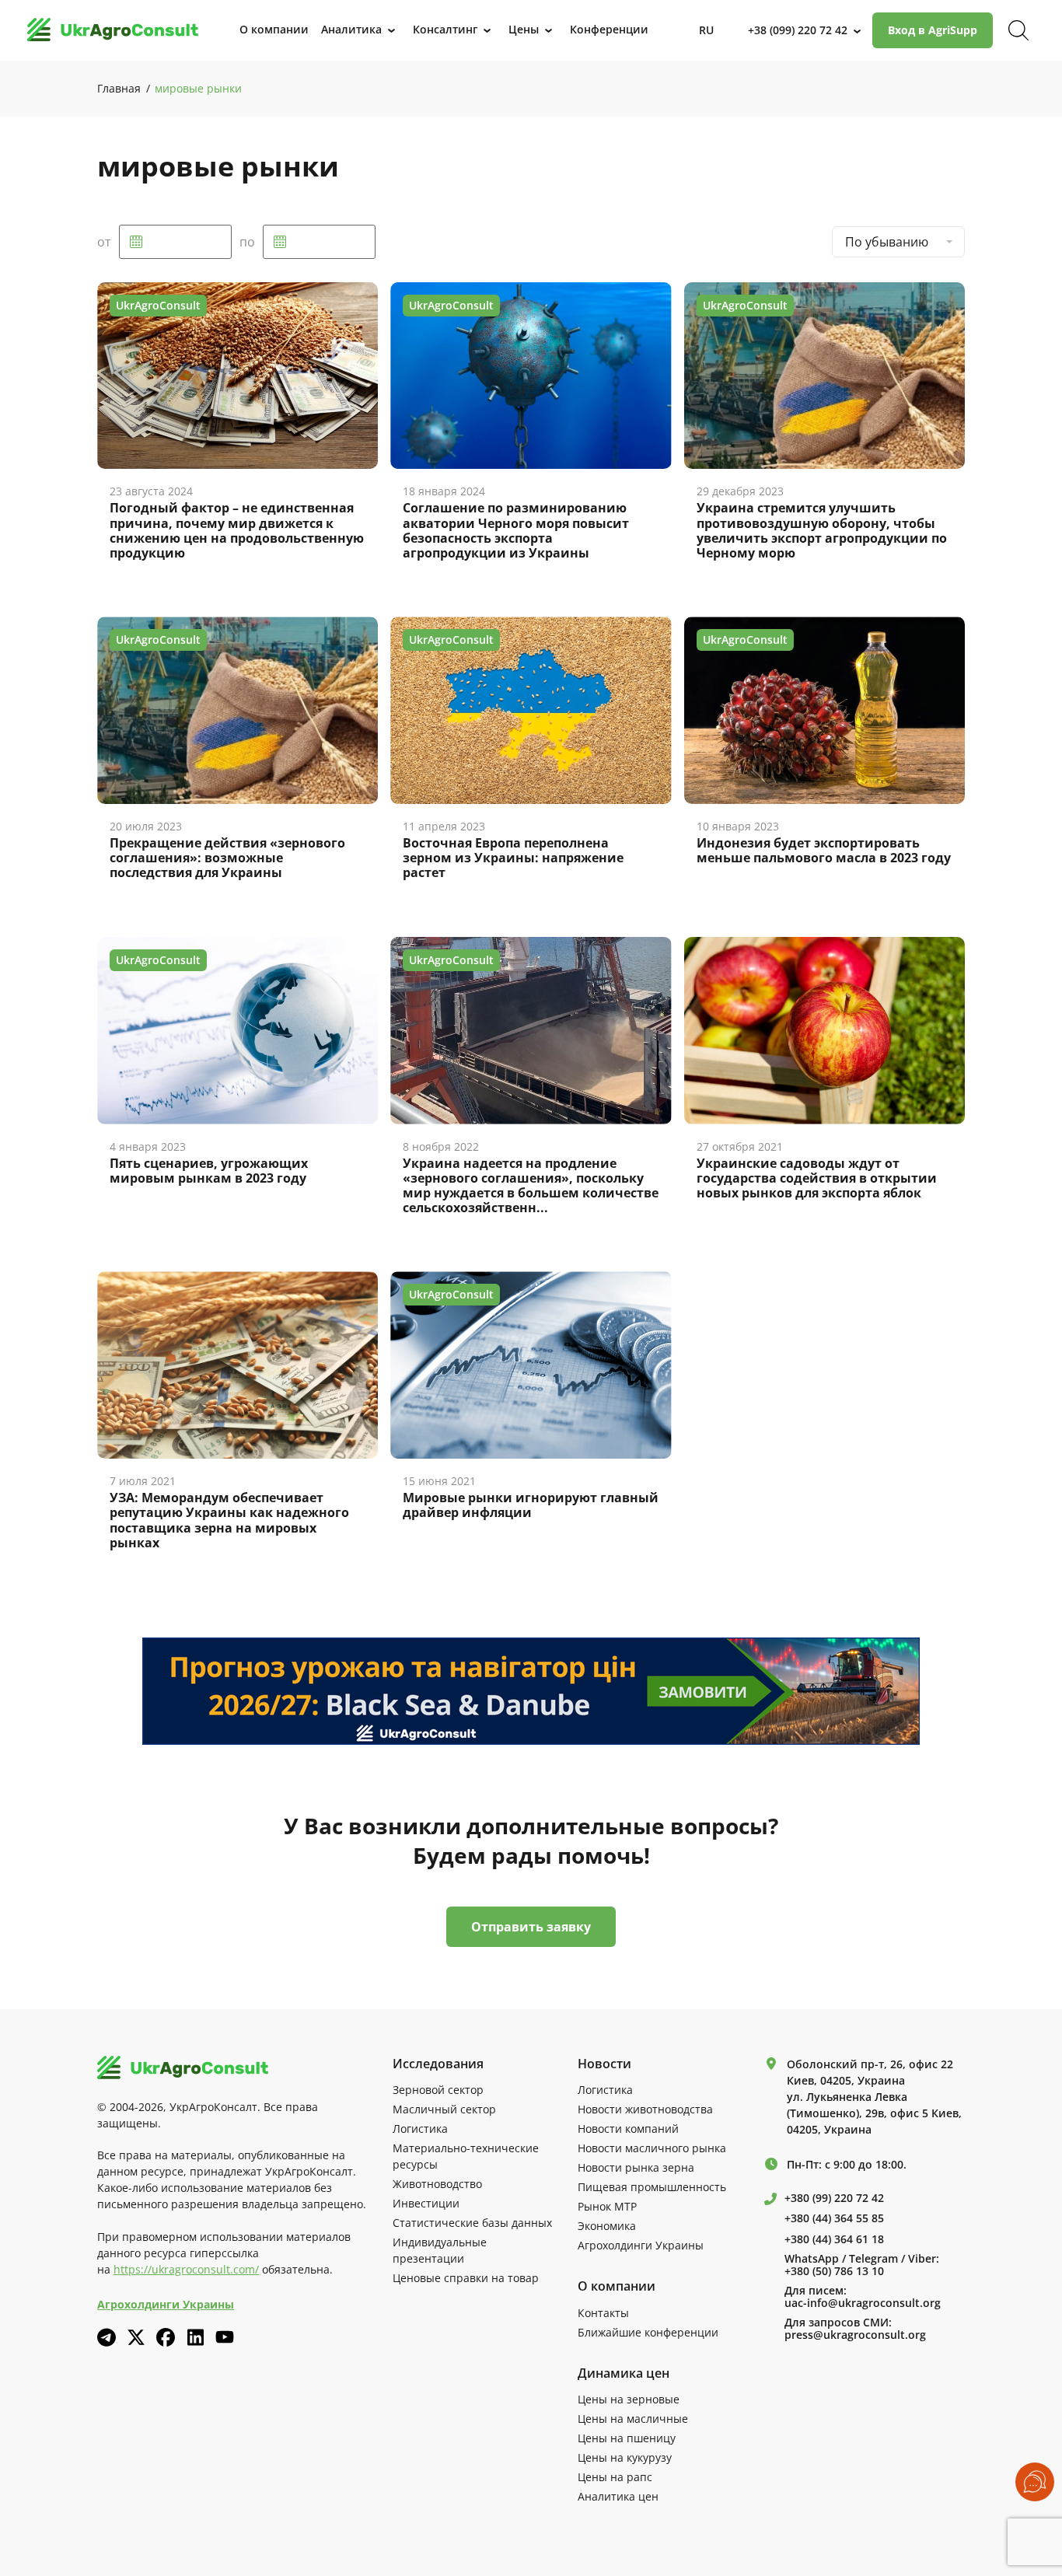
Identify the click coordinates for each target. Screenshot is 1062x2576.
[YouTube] (225, 2337)
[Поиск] (1018, 30)
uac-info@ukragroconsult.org (863, 2303)
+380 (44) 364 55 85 (834, 2218)
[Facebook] (166, 2337)
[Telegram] (107, 2337)
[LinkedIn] (195, 2337)
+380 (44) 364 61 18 (834, 2239)
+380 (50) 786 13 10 (834, 2271)
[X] (136, 2337)
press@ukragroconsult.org (855, 2335)
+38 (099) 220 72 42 (798, 30)
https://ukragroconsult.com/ (186, 2269)
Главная (119, 88)
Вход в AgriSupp (933, 30)
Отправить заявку (531, 1927)
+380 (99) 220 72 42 (834, 2198)
